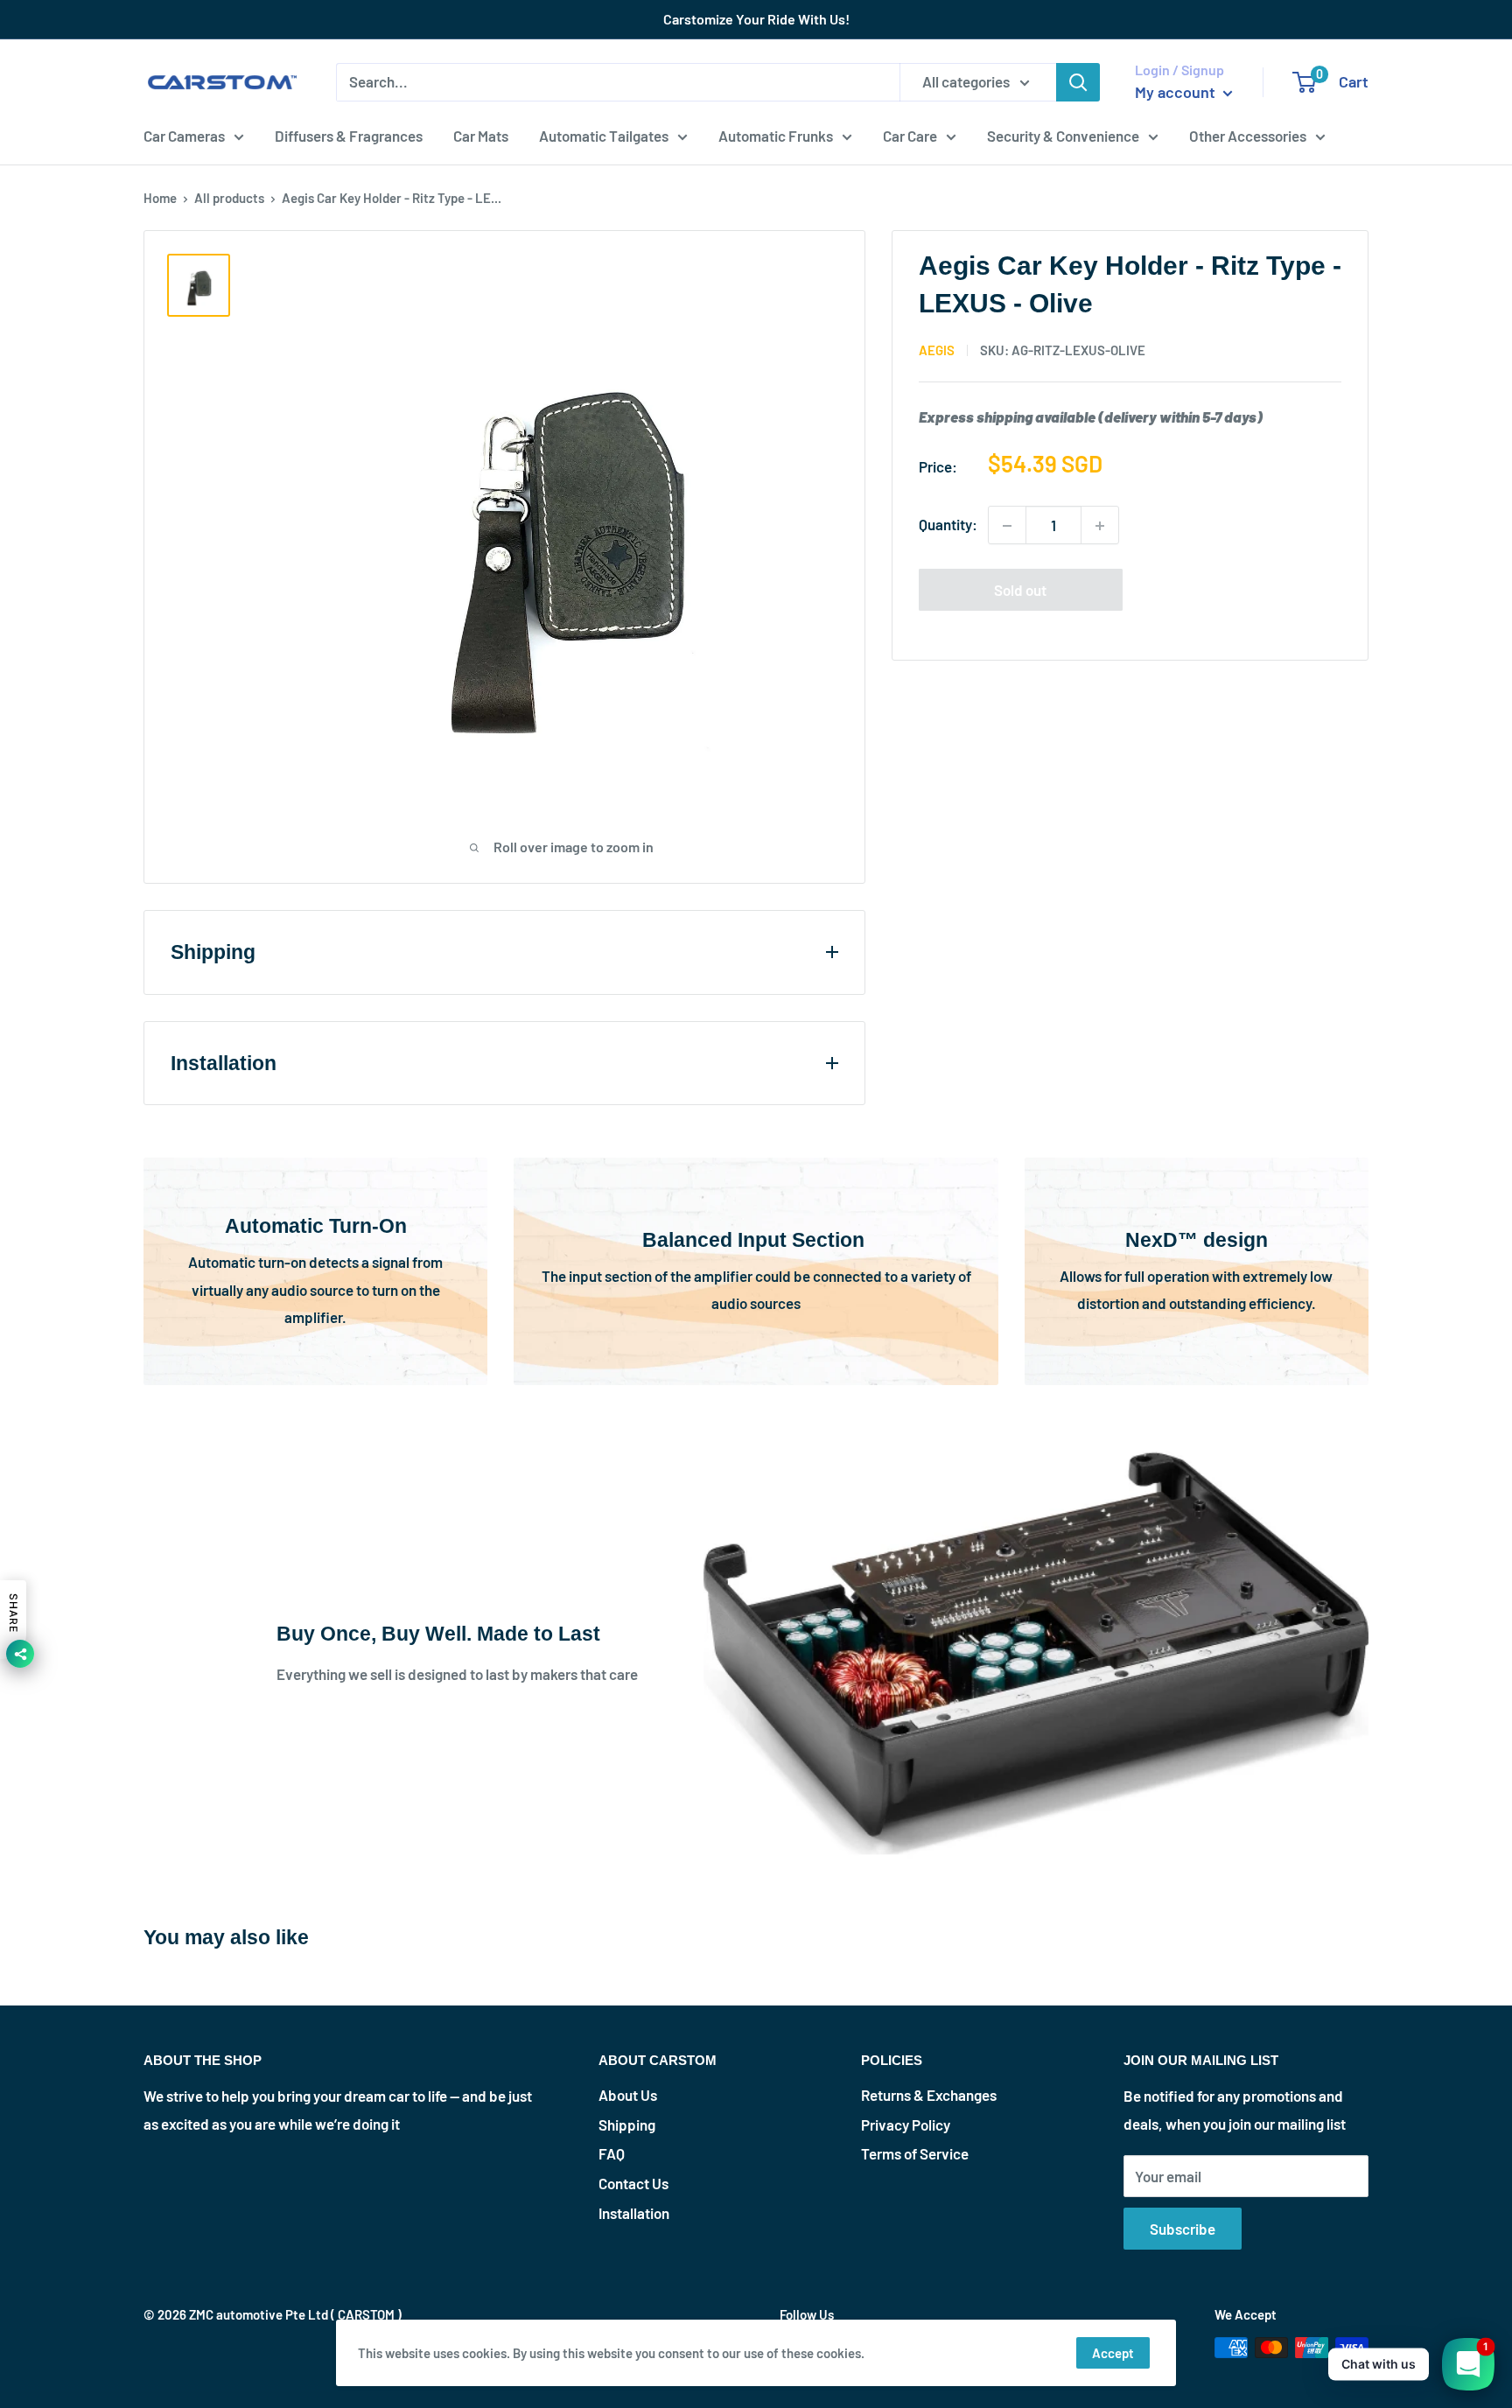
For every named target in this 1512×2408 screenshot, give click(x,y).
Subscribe (1183, 2229)
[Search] (1078, 82)
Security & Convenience (1063, 135)
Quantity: (948, 525)
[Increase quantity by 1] (1100, 526)
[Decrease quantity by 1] (1007, 526)
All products (229, 198)
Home (160, 198)
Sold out (1020, 591)
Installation (634, 2213)
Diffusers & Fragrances (349, 135)
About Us (628, 2095)
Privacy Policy (906, 2124)
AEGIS (937, 350)
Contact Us (633, 2183)
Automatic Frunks (776, 135)
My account (1177, 92)
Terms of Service (915, 2153)
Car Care (910, 135)
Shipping (627, 2124)
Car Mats (481, 135)
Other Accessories (1248, 135)
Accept (1113, 2353)
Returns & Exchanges (929, 2095)
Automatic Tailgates (604, 135)
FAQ (612, 2153)
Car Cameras (184, 135)
